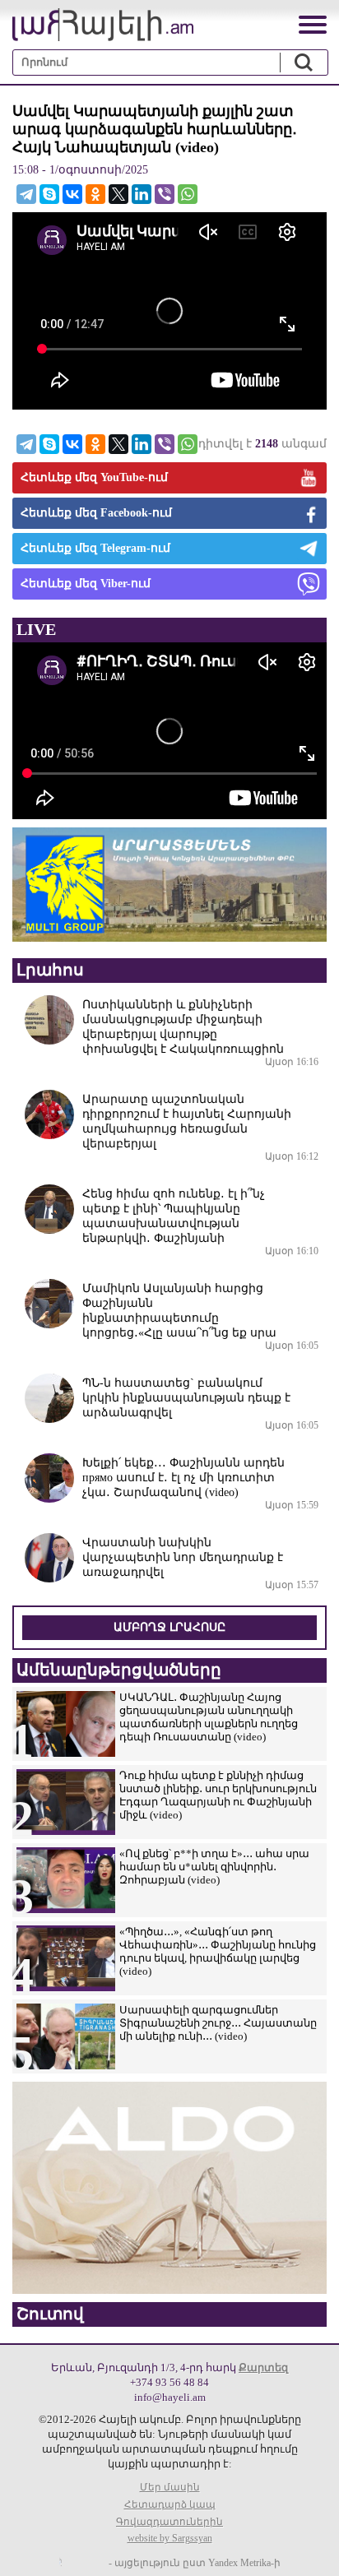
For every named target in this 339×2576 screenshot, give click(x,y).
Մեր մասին (170, 2487)
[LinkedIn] (142, 194)
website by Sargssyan (170, 2538)
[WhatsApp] (188, 194)
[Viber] (165, 194)
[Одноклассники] (95, 194)
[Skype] (49, 194)
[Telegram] (26, 194)
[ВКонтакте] (72, 194)
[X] (118, 194)
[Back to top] (310, 2547)
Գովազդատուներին (169, 2522)
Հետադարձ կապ (170, 2504)
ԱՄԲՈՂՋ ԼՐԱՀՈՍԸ (169, 1627)
